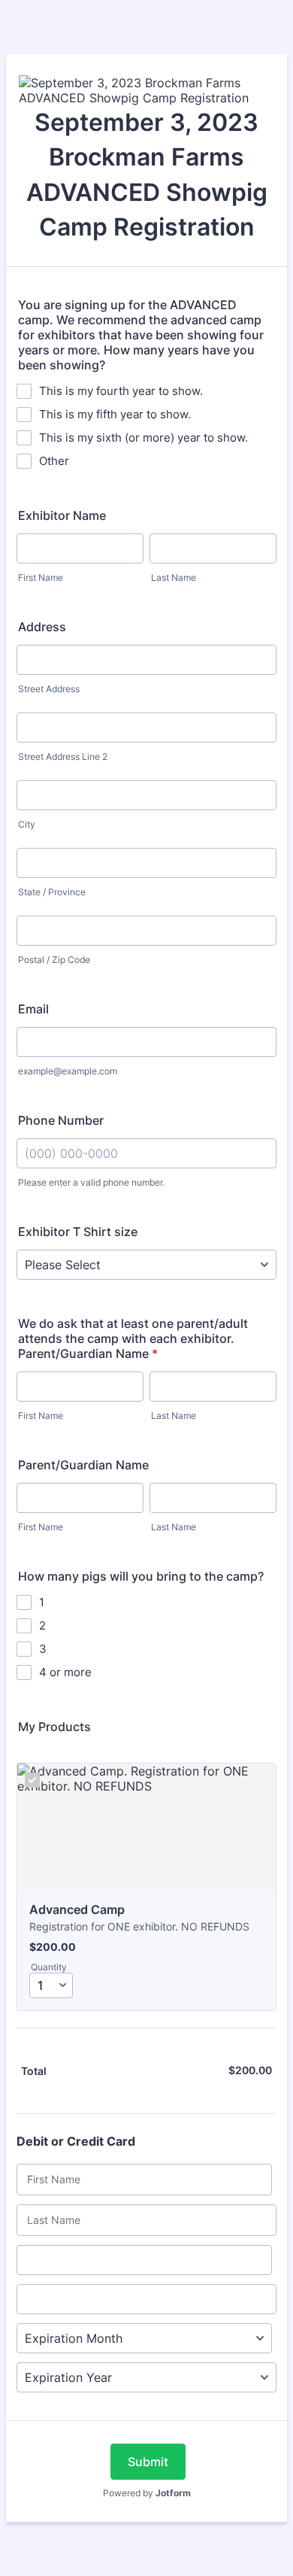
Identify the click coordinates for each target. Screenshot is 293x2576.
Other (54, 461)
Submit (148, 2462)
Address (42, 627)
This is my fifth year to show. (115, 414)
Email (33, 1009)
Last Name (174, 577)
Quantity (49, 1967)
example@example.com (68, 1071)
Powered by (147, 2493)
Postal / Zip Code (54, 960)
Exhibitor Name (62, 515)
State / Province (52, 892)
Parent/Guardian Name (83, 1465)
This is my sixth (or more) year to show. (143, 437)
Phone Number (61, 1120)
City (27, 824)
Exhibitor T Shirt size (78, 1232)
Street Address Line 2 (63, 756)
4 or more (65, 1672)
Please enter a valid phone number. (91, 1182)
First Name (41, 577)
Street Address (49, 689)
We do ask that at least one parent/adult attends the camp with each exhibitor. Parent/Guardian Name (133, 1338)
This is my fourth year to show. (121, 391)
